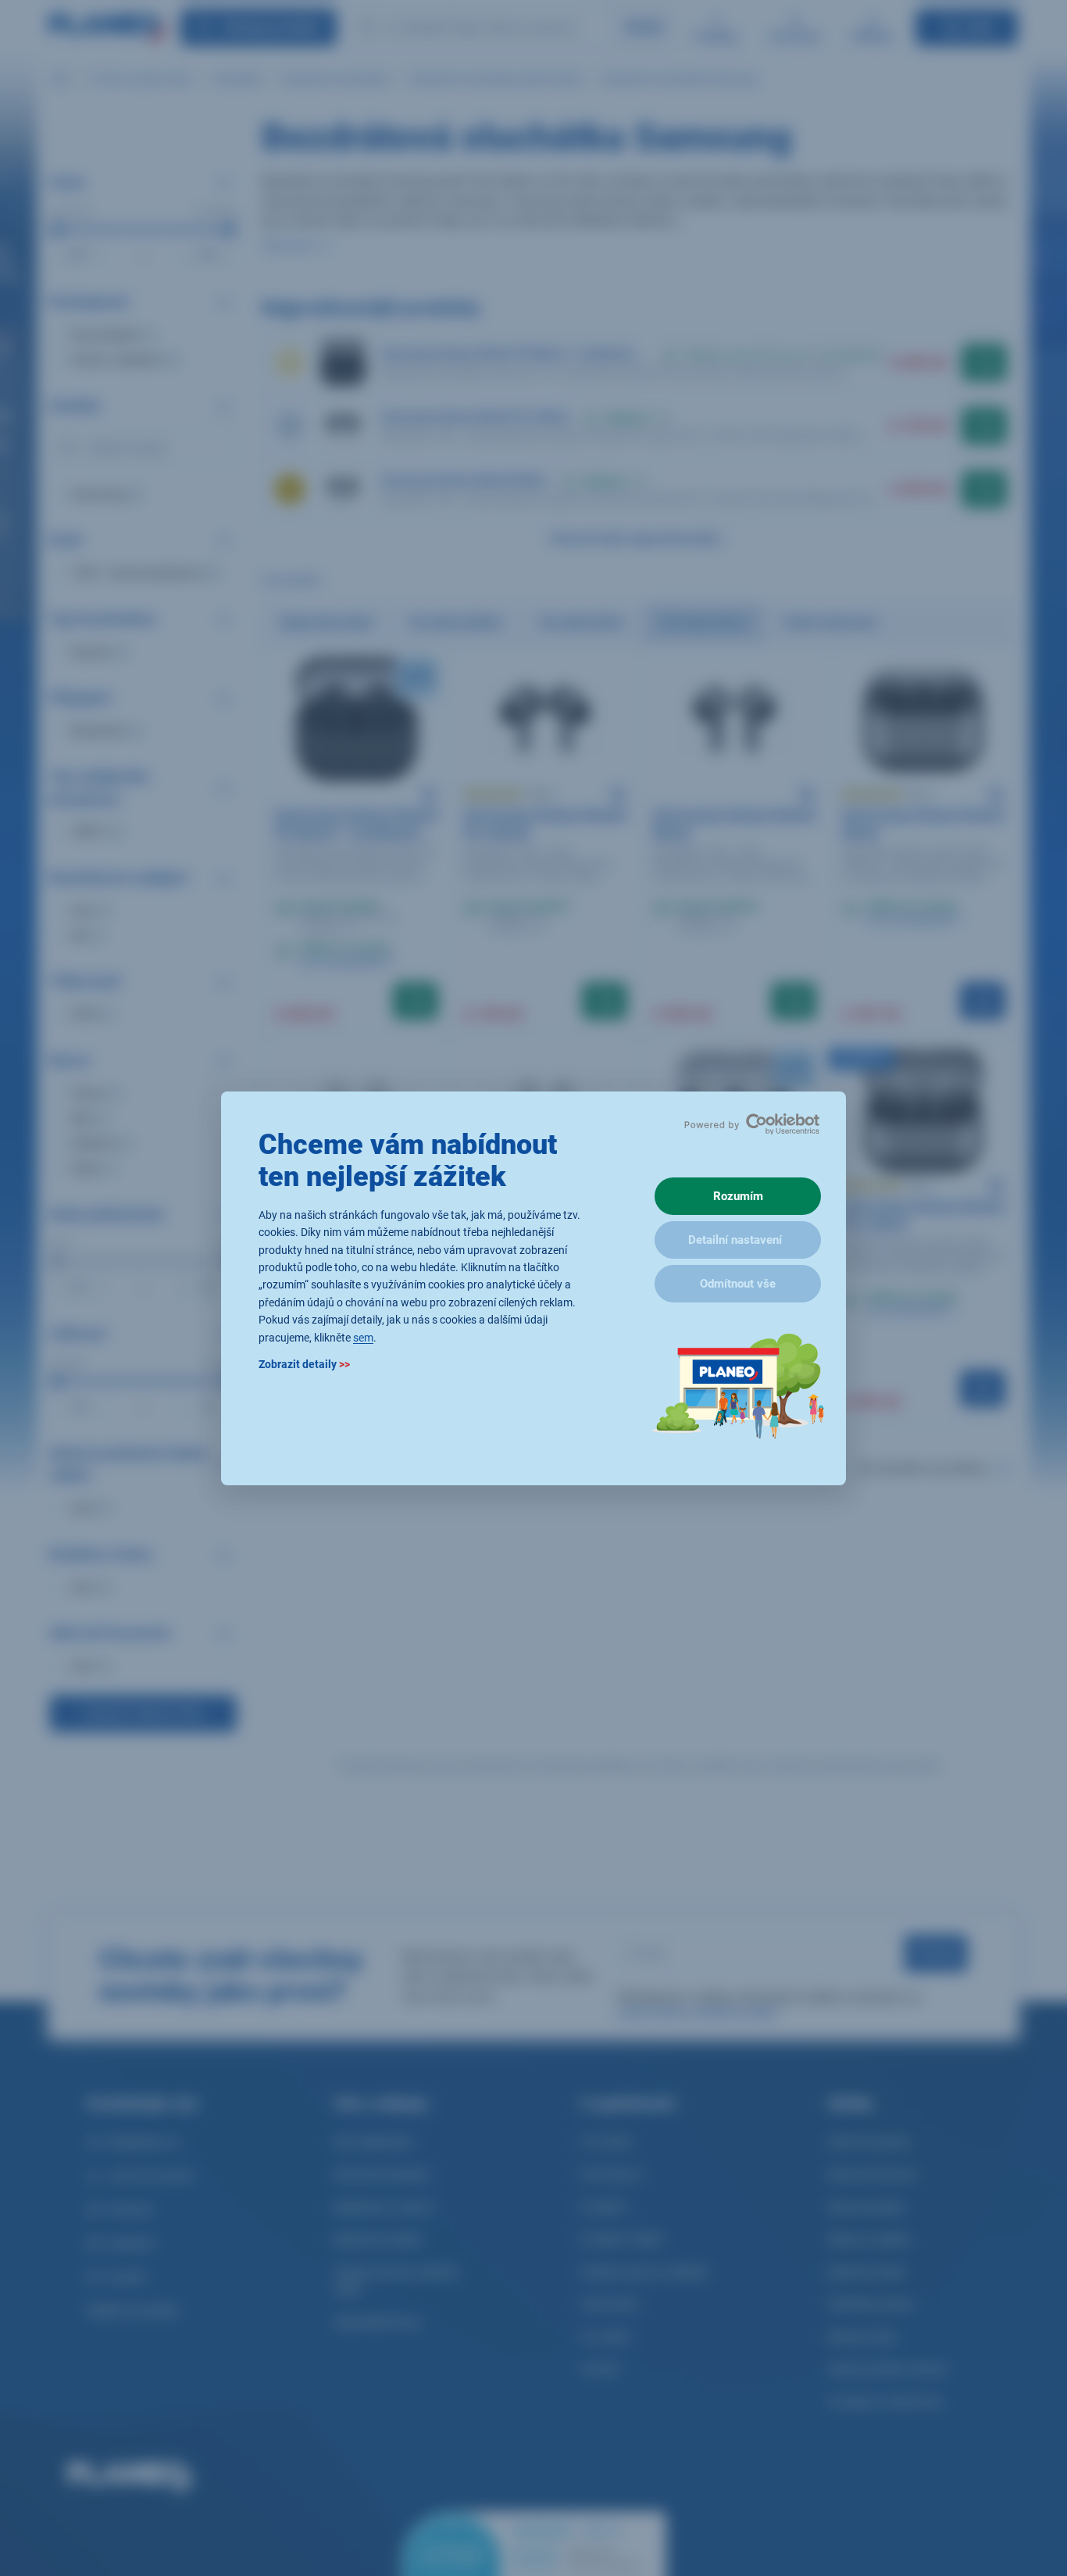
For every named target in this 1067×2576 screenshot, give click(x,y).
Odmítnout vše (738, 1284)
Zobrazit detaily (304, 1363)
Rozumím (738, 1196)
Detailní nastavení (735, 1240)
